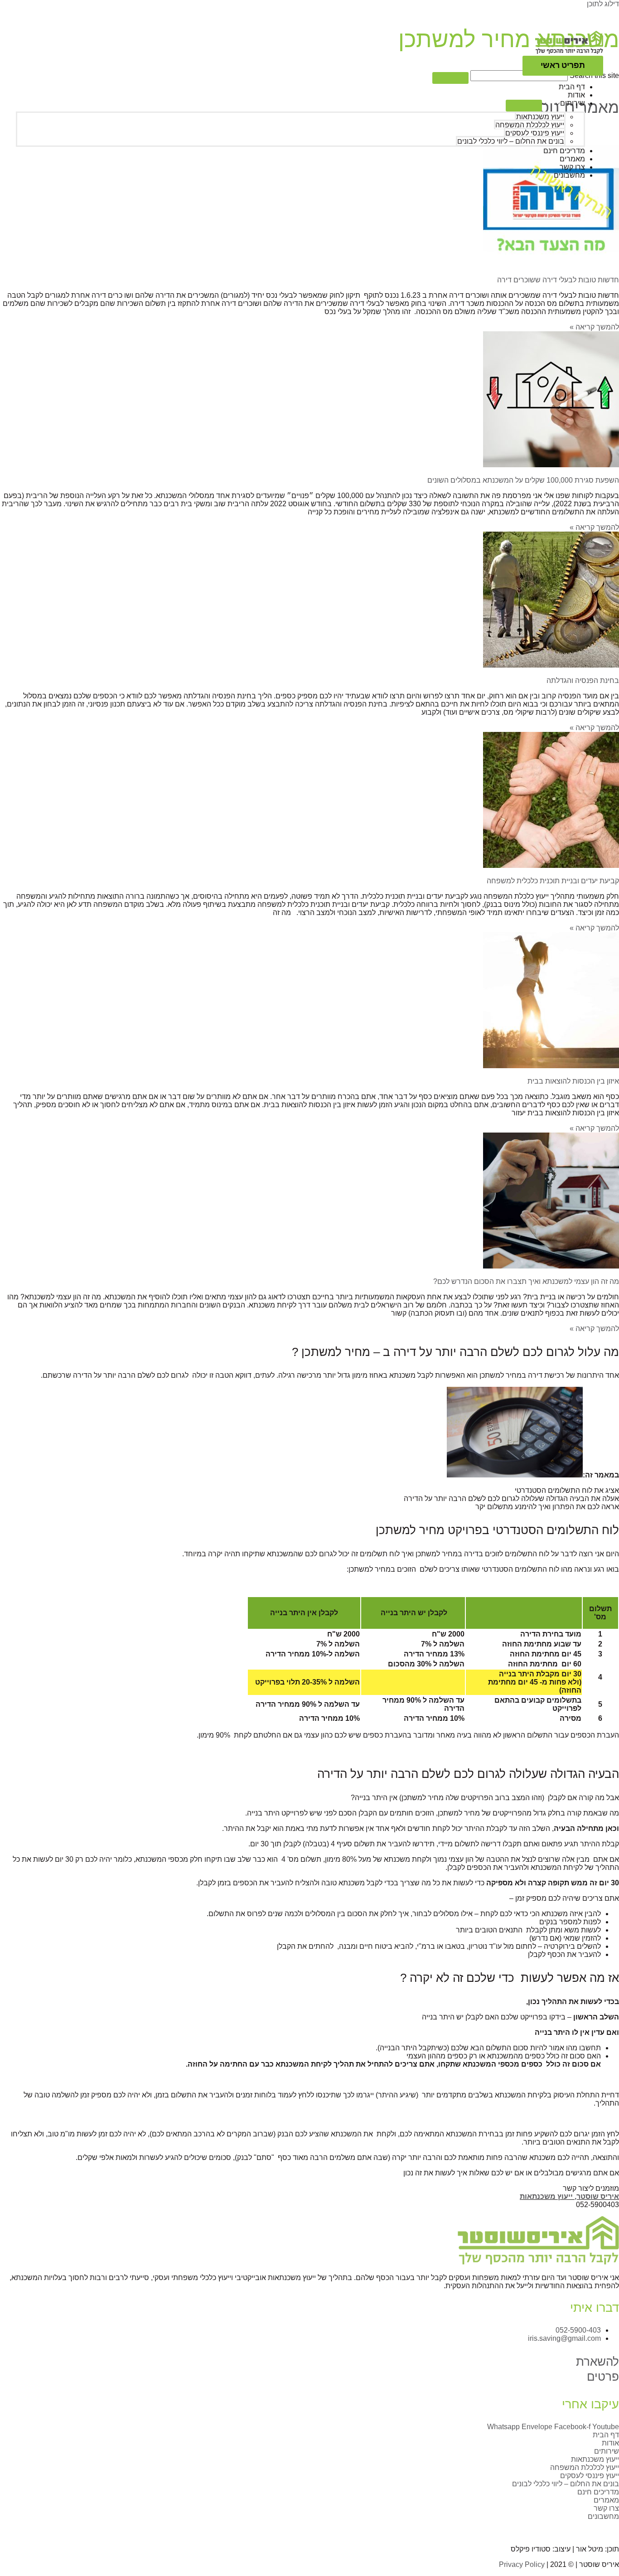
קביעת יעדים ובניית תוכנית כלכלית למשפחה (553, 881)
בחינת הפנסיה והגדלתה (583, 680)
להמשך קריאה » (594, 527)
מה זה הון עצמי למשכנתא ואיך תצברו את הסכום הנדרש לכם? (526, 1281)
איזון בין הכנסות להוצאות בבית (573, 1081)
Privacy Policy (522, 2564)
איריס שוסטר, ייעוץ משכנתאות (569, 2196)
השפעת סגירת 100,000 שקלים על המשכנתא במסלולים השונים (523, 480)
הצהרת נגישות (291, 2529)
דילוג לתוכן (603, 4)
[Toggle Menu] (524, 106)
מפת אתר (335, 2529)
